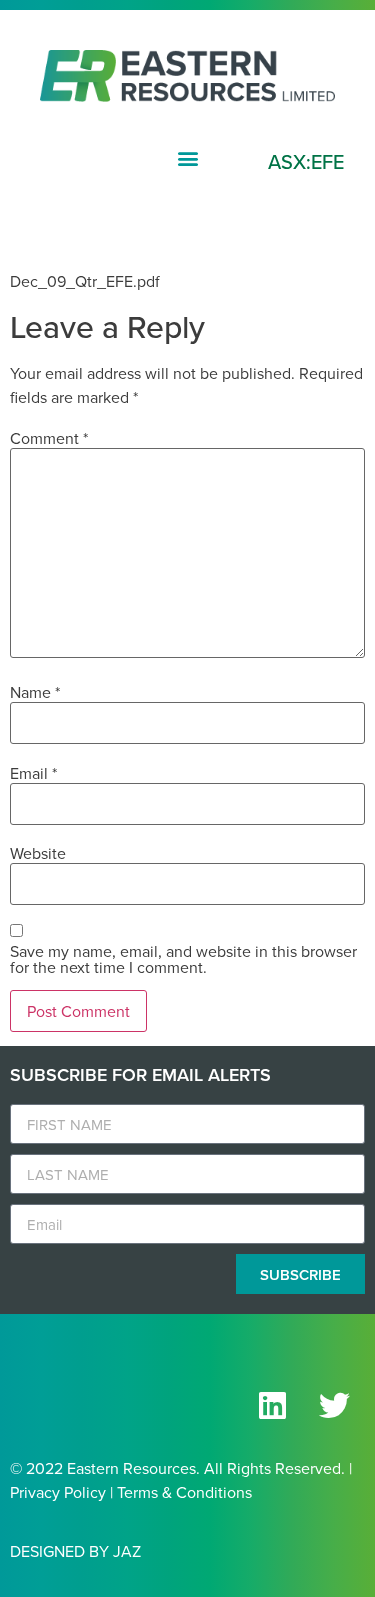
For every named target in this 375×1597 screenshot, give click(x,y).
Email (33, 773)
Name (35, 692)
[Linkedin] (272, 1405)
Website (38, 853)
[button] (187, 158)
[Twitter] (334, 1405)
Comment (49, 438)
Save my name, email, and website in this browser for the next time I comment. (183, 959)
